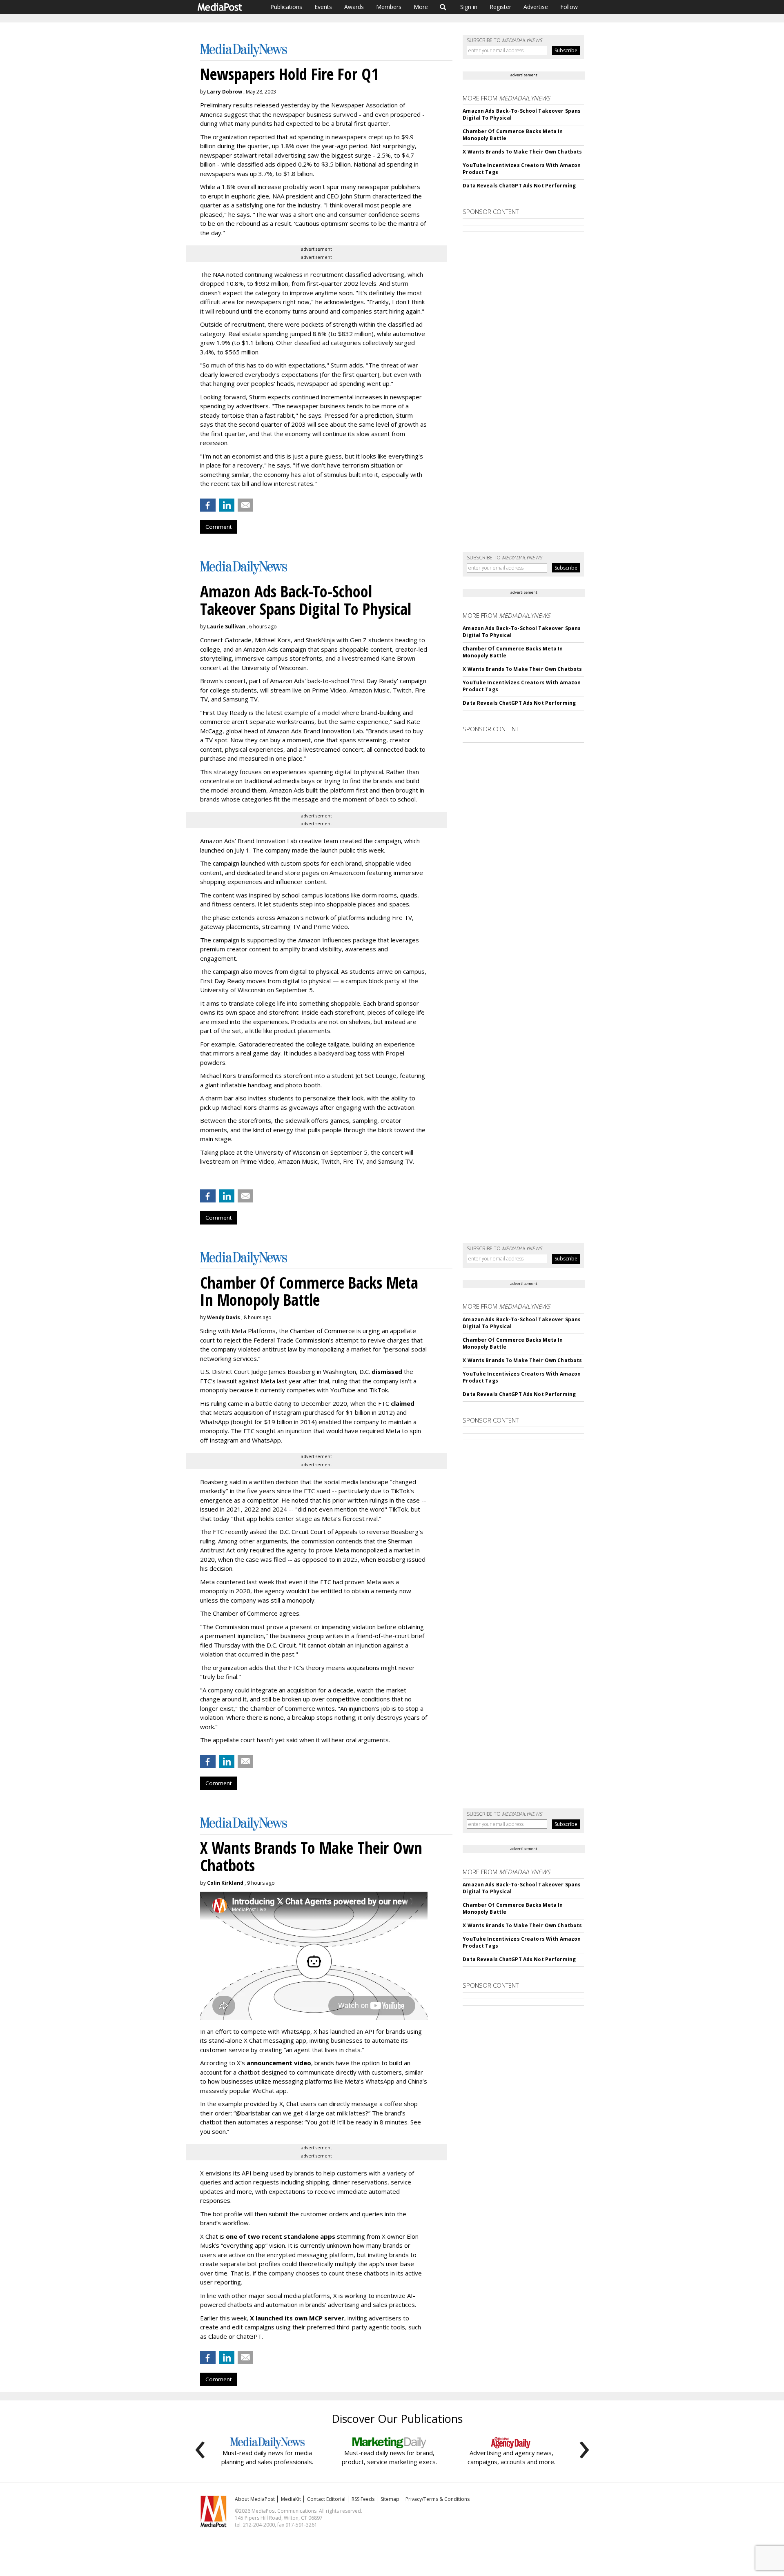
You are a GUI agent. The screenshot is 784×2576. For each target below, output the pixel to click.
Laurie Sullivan (226, 627)
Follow (569, 7)
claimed (403, 1403)
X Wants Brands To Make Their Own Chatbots (522, 152)
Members (389, 7)
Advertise (536, 7)
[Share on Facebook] (208, 505)
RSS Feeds (363, 2499)
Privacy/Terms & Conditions (438, 2499)
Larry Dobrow (225, 92)
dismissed (387, 1371)
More (421, 7)
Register (500, 7)
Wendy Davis (224, 1317)
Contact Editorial (326, 2499)
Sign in (469, 7)
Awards (354, 7)
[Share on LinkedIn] (227, 505)
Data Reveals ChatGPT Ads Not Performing (519, 186)
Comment (218, 527)
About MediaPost (255, 2499)
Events (323, 7)
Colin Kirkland (225, 1883)
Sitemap (390, 2499)
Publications (286, 7)
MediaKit (291, 2499)
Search (443, 7)
